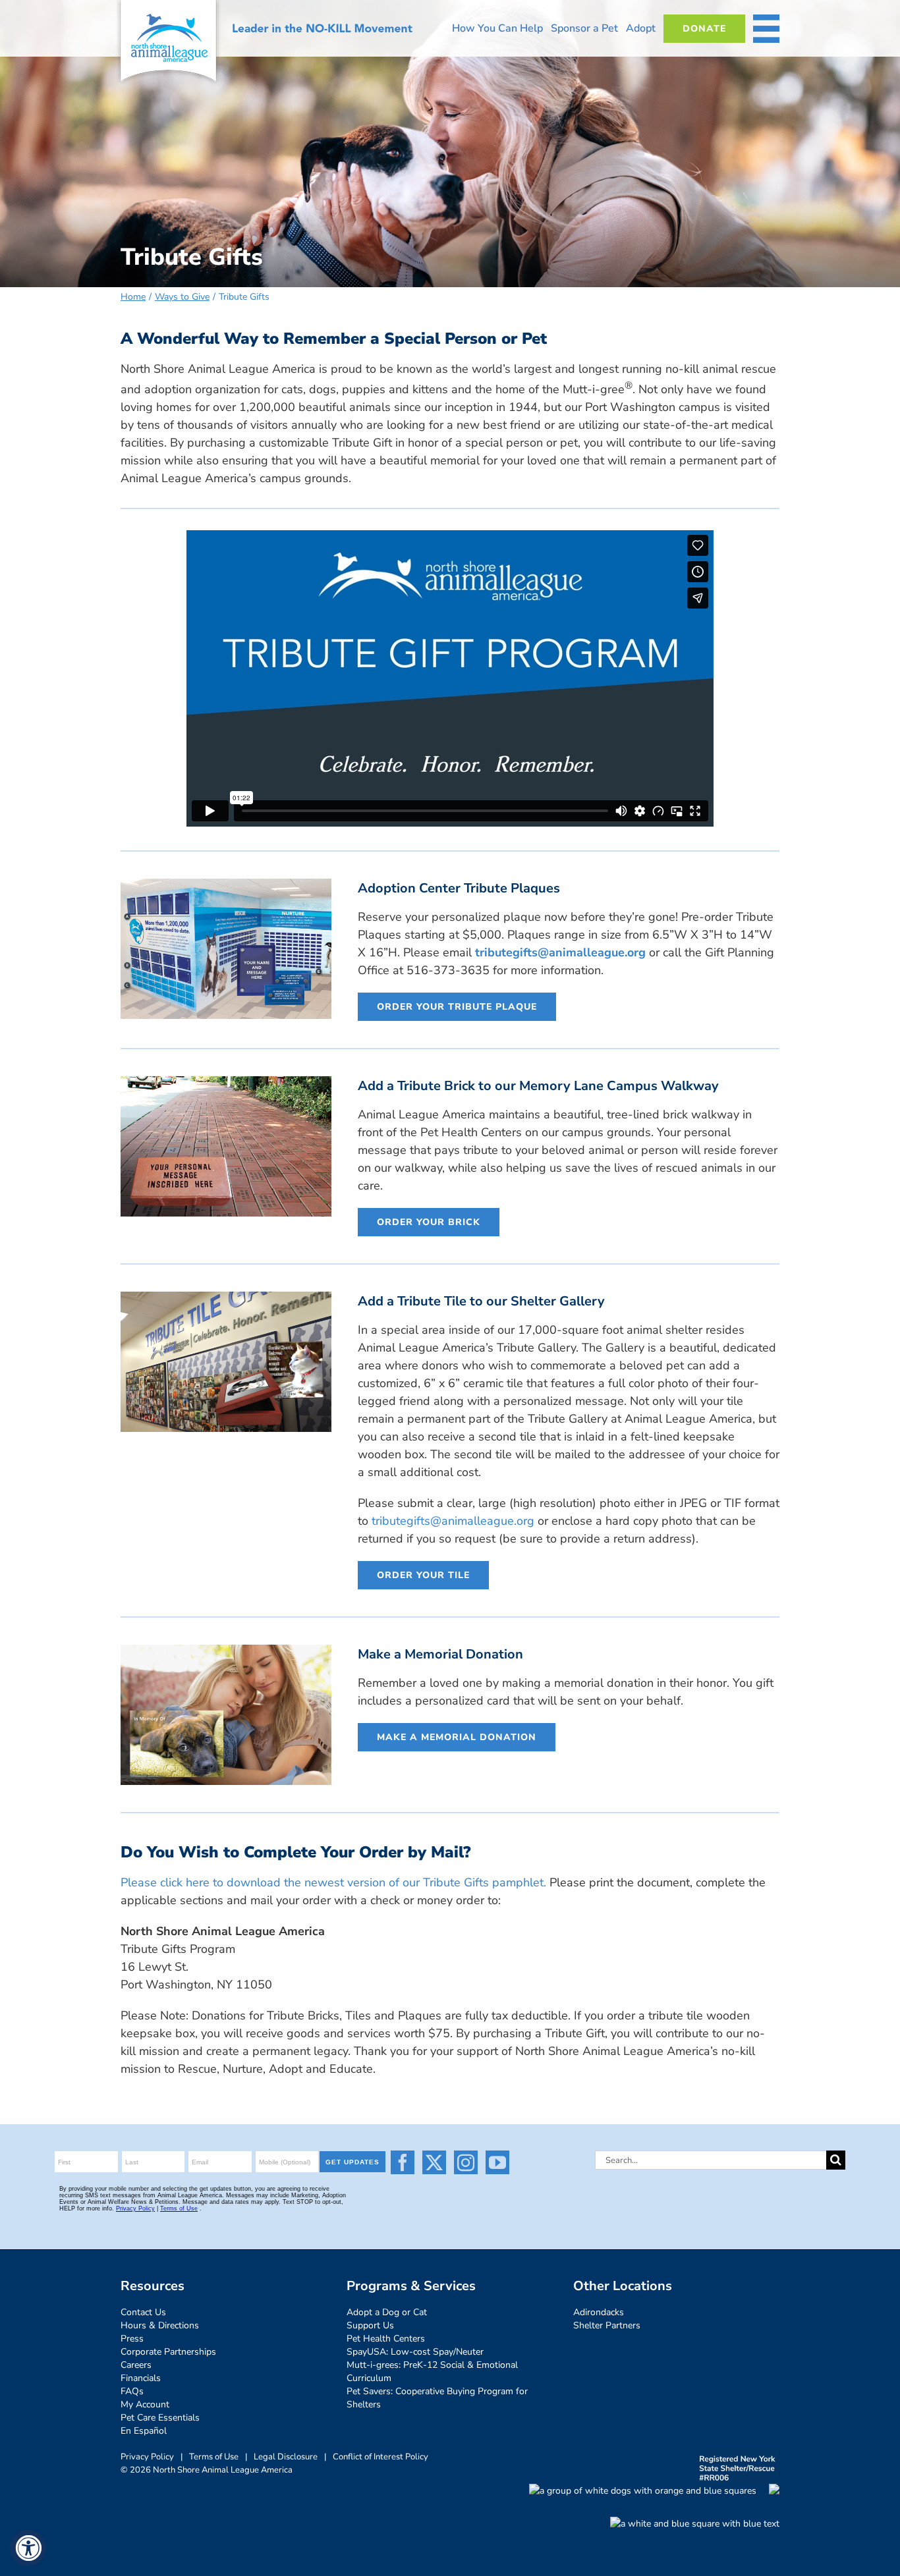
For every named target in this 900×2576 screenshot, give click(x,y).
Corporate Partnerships (168, 2352)
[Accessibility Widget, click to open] (28, 2548)
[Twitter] (434, 2162)
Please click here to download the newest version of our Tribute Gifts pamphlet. (333, 1882)
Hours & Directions (160, 2325)
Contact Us (143, 2312)
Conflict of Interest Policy (380, 2457)
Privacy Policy (147, 2457)
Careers (136, 2365)
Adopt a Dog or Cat (387, 2312)
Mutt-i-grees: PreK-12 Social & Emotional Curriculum (432, 2371)
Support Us (370, 2325)
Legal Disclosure (286, 2457)
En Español (144, 2431)
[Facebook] (403, 2162)
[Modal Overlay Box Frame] (222, 2187)
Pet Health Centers (386, 2339)
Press (132, 2339)
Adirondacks (599, 2312)
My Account (145, 2404)
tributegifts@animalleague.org (560, 952)
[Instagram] (466, 2162)
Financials (141, 2378)
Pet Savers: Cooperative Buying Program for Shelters (437, 2398)
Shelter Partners (607, 2325)
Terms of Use (214, 2457)
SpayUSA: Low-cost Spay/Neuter (415, 2352)
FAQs (132, 2391)
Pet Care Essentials (160, 2418)
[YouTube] (497, 2162)
